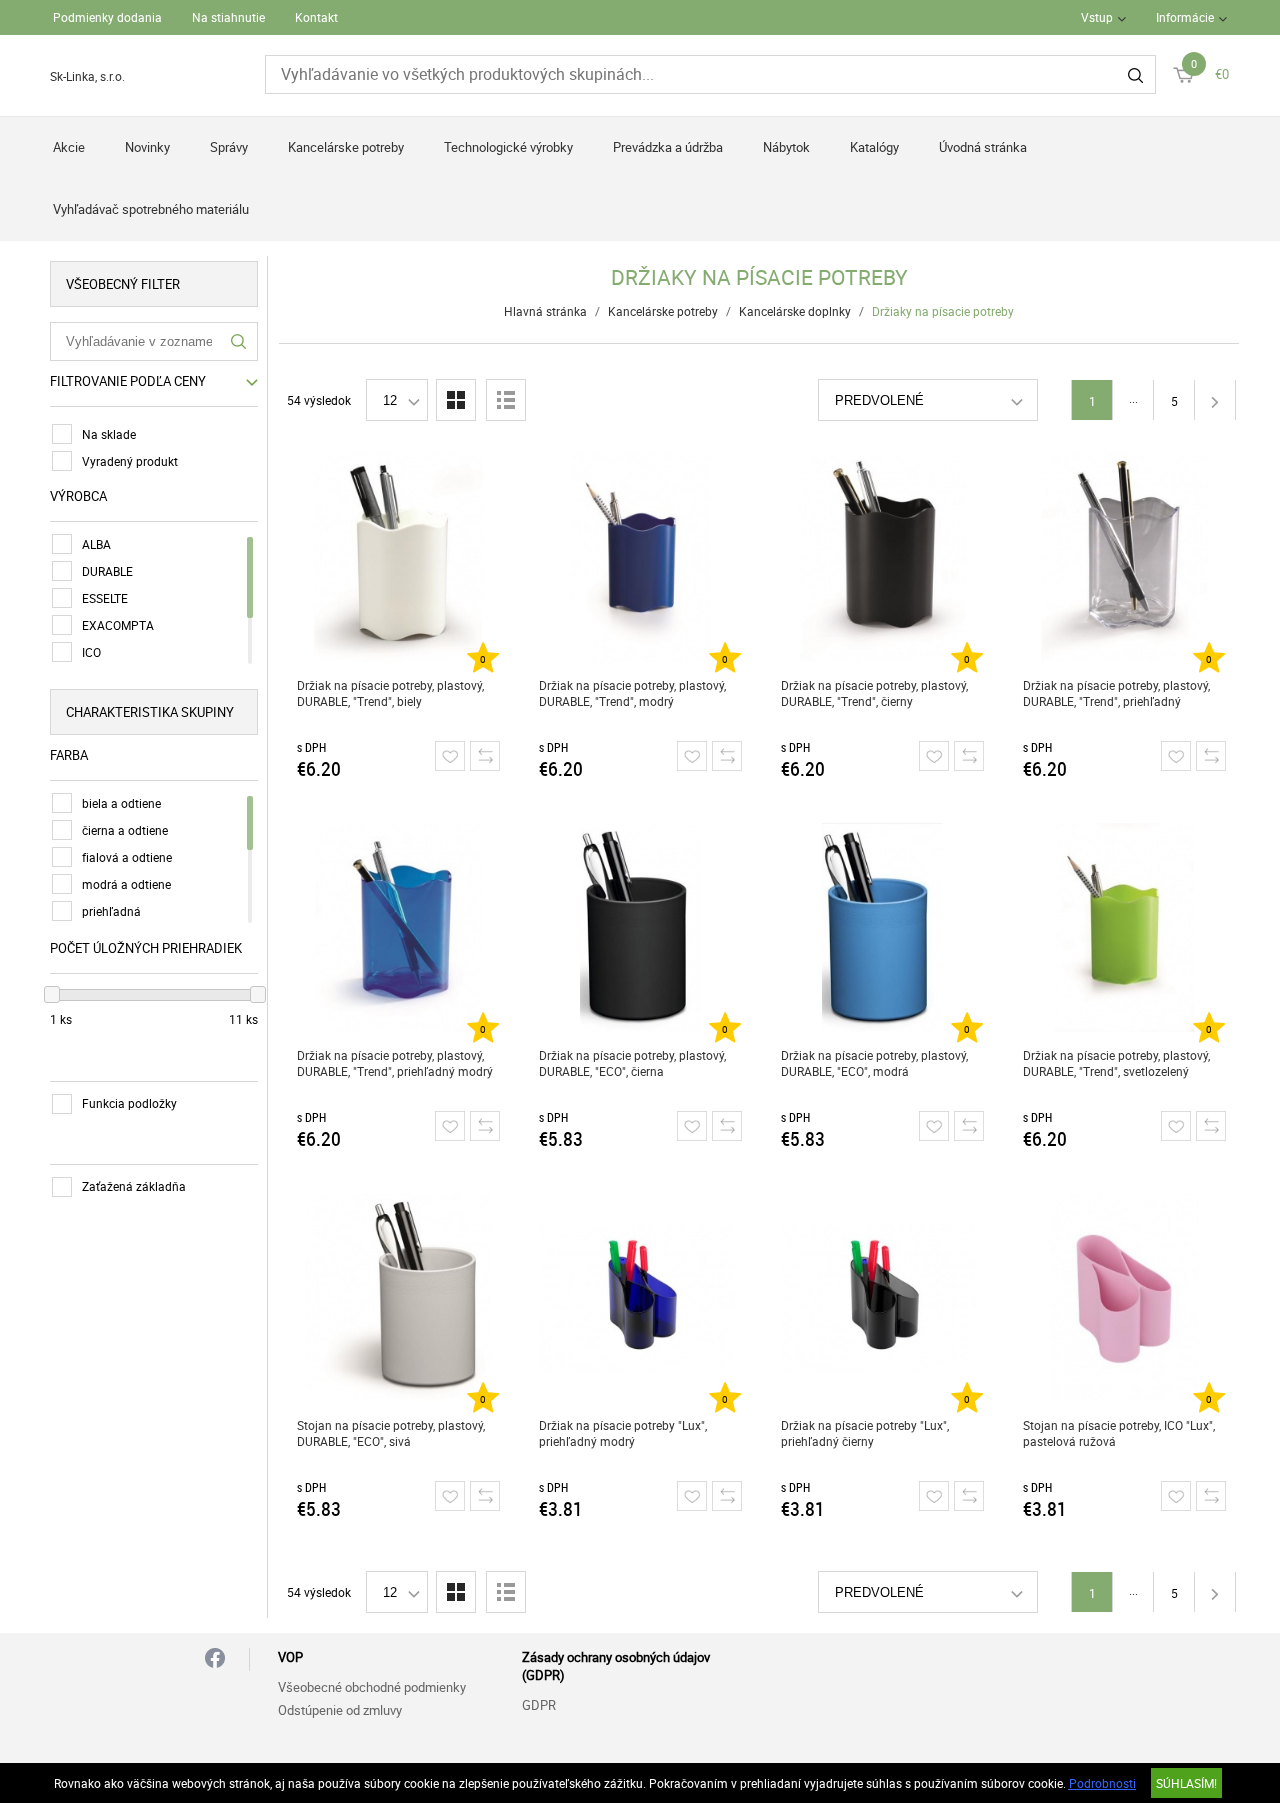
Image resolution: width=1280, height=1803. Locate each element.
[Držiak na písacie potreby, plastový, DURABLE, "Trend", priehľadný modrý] (398, 927)
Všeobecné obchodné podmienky (372, 1687)
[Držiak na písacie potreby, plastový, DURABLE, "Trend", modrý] (640, 557)
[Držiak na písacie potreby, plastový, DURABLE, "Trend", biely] (398, 557)
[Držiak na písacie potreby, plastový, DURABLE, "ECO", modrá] (882, 927)
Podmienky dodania (107, 17)
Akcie (69, 147)
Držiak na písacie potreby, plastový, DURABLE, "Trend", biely (390, 693)
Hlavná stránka (545, 311)
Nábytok (786, 147)
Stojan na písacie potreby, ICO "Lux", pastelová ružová (1119, 1433)
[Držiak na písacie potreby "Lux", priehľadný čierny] (882, 1297)
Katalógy (874, 147)
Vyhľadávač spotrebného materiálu (151, 209)
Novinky (147, 147)
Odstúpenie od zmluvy (340, 1710)
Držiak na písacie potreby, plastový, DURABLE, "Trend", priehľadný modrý (395, 1063)
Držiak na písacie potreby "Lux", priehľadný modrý (623, 1433)
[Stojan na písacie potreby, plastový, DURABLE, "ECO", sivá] (398, 1297)
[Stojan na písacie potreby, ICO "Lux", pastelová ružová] (1124, 1297)
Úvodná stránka (983, 147)
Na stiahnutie (228, 17)
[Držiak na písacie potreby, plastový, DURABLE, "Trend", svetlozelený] (1124, 927)
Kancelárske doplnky (795, 311)
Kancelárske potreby (346, 147)
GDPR (539, 1705)
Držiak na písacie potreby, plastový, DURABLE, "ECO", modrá (874, 1063)
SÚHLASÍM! (1186, 1783)
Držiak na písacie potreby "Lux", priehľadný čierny (865, 1433)
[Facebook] (215, 1659)
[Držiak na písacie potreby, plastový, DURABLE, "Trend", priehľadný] (1124, 557)
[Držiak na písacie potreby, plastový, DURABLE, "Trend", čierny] (882, 557)
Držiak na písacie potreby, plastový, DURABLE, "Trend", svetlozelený (1116, 1063)
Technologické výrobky (508, 147)
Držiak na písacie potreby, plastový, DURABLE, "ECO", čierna (632, 1063)
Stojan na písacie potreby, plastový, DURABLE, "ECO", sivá (391, 1433)
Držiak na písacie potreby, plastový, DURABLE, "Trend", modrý (632, 693)
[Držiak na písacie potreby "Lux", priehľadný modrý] (640, 1297)
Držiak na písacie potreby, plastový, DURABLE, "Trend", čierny (874, 693)
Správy (229, 147)
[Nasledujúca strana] (1215, 400)
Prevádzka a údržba (668, 147)
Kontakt (316, 17)
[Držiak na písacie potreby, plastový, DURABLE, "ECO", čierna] (640, 927)
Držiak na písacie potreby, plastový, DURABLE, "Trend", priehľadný (1116, 693)
